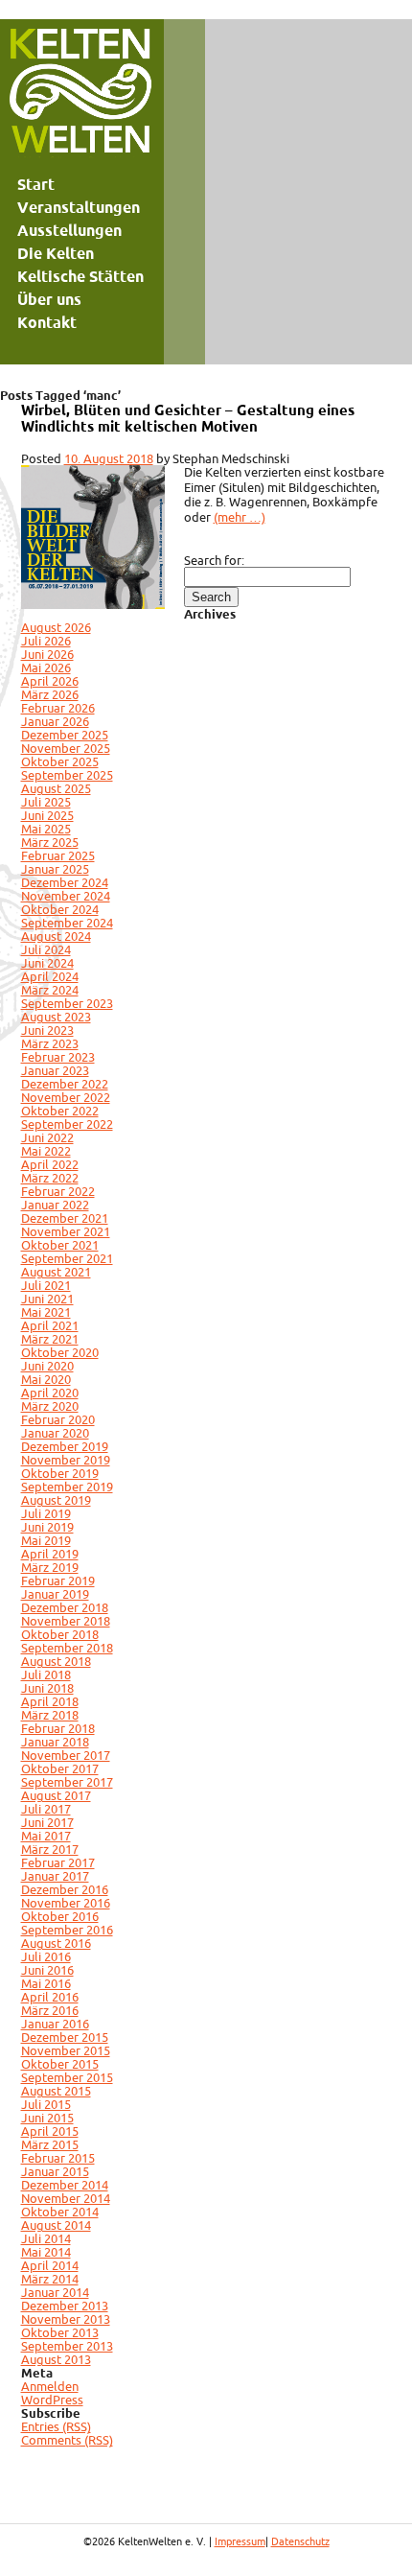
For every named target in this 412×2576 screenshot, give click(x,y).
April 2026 (50, 681)
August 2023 (56, 1017)
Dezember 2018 (65, 1607)
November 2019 (66, 1460)
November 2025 (66, 748)
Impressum (240, 2541)
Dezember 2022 (65, 1084)
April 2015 (50, 2131)
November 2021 (66, 1231)
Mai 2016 (46, 1983)
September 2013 (67, 2346)
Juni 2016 (47, 1970)
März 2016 (50, 2010)
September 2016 (67, 1930)
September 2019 (67, 1487)
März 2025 (50, 842)
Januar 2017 (55, 1876)
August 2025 (56, 788)
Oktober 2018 (60, 1634)
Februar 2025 (58, 855)
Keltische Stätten (80, 276)
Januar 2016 (55, 2024)
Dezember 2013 (65, 2306)
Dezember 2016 (65, 1889)
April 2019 (50, 1554)
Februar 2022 (58, 1191)
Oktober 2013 (60, 2332)
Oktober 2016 (60, 1916)
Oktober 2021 (60, 1245)
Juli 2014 (46, 2238)
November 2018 (66, 1621)
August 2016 (56, 1943)
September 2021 (67, 1258)
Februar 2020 (58, 1419)
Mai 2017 (46, 1836)
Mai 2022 (46, 1151)
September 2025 (67, 775)
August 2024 (56, 936)
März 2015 (50, 2144)
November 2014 (66, 2198)
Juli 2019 (46, 1513)
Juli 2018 (46, 1674)
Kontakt (47, 322)
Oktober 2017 (60, 1768)
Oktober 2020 (60, 1352)
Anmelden (50, 2386)
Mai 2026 (46, 667)
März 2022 (50, 1178)
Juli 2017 (46, 1809)
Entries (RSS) (56, 2426)
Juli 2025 (46, 802)
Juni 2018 (47, 1688)
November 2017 (66, 1755)
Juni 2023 (47, 1030)
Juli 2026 (46, 641)
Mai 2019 (46, 1540)
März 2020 (50, 1406)
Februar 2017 (58, 1862)
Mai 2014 (46, 2252)
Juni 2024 (47, 963)
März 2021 (50, 1339)
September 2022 (67, 1124)
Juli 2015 (46, 2104)
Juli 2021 (46, 1285)
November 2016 (66, 1903)
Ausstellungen (69, 230)
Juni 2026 (47, 654)
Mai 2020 (46, 1379)
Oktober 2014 (60, 2212)
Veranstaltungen (79, 207)
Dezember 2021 (65, 1218)
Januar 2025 (55, 869)
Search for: (214, 560)
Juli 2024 (46, 949)
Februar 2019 (58, 1581)
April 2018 (50, 1701)
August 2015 (56, 2091)
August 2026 (56, 627)
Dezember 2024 (65, 882)
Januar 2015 (55, 2171)
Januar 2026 (55, 721)
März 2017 (50, 1849)
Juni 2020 (47, 1366)
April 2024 (50, 976)
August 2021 (56, 1272)
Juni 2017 (47, 1822)
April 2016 (50, 1997)
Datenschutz (300, 2541)
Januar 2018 (55, 1742)
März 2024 (50, 990)
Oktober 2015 (60, 2064)
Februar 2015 (58, 2158)
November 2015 (66, 2050)
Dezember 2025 (65, 735)
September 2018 (67, 1648)
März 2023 (50, 1043)
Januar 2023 (55, 1070)
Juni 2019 (47, 1527)
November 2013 (66, 2319)
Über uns (49, 299)
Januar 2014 (55, 2292)
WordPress (52, 2400)
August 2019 (56, 1500)
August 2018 (56, 1661)
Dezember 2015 (65, 2037)
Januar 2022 (55, 1205)
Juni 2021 (47, 1299)
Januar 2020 (55, 1433)
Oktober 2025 (60, 761)
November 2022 (66, 1097)
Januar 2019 (55, 1594)
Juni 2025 (47, 815)
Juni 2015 (47, 2118)
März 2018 (50, 1715)
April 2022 (50, 1164)
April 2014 (50, 2265)
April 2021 (50, 1325)
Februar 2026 (58, 708)
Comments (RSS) (67, 2440)
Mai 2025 (46, 829)
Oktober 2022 (60, 1111)
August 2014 (56, 2225)
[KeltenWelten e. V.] (80, 96)
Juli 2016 (46, 1956)
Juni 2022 (47, 1137)
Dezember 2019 (65, 1446)
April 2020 (50, 1393)
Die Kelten (56, 253)
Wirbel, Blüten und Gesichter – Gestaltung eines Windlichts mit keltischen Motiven (188, 418)
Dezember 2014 (65, 2185)
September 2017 (67, 1782)
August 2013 (56, 2359)
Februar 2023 (58, 1057)
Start (36, 184)
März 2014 (50, 2279)
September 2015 (67, 2077)
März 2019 (50, 1567)
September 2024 (67, 923)
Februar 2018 (58, 1728)
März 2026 (50, 694)
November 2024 (66, 896)
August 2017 (56, 1795)
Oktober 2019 (60, 1473)
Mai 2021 (46, 1312)
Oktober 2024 (60, 909)
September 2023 (67, 1003)
